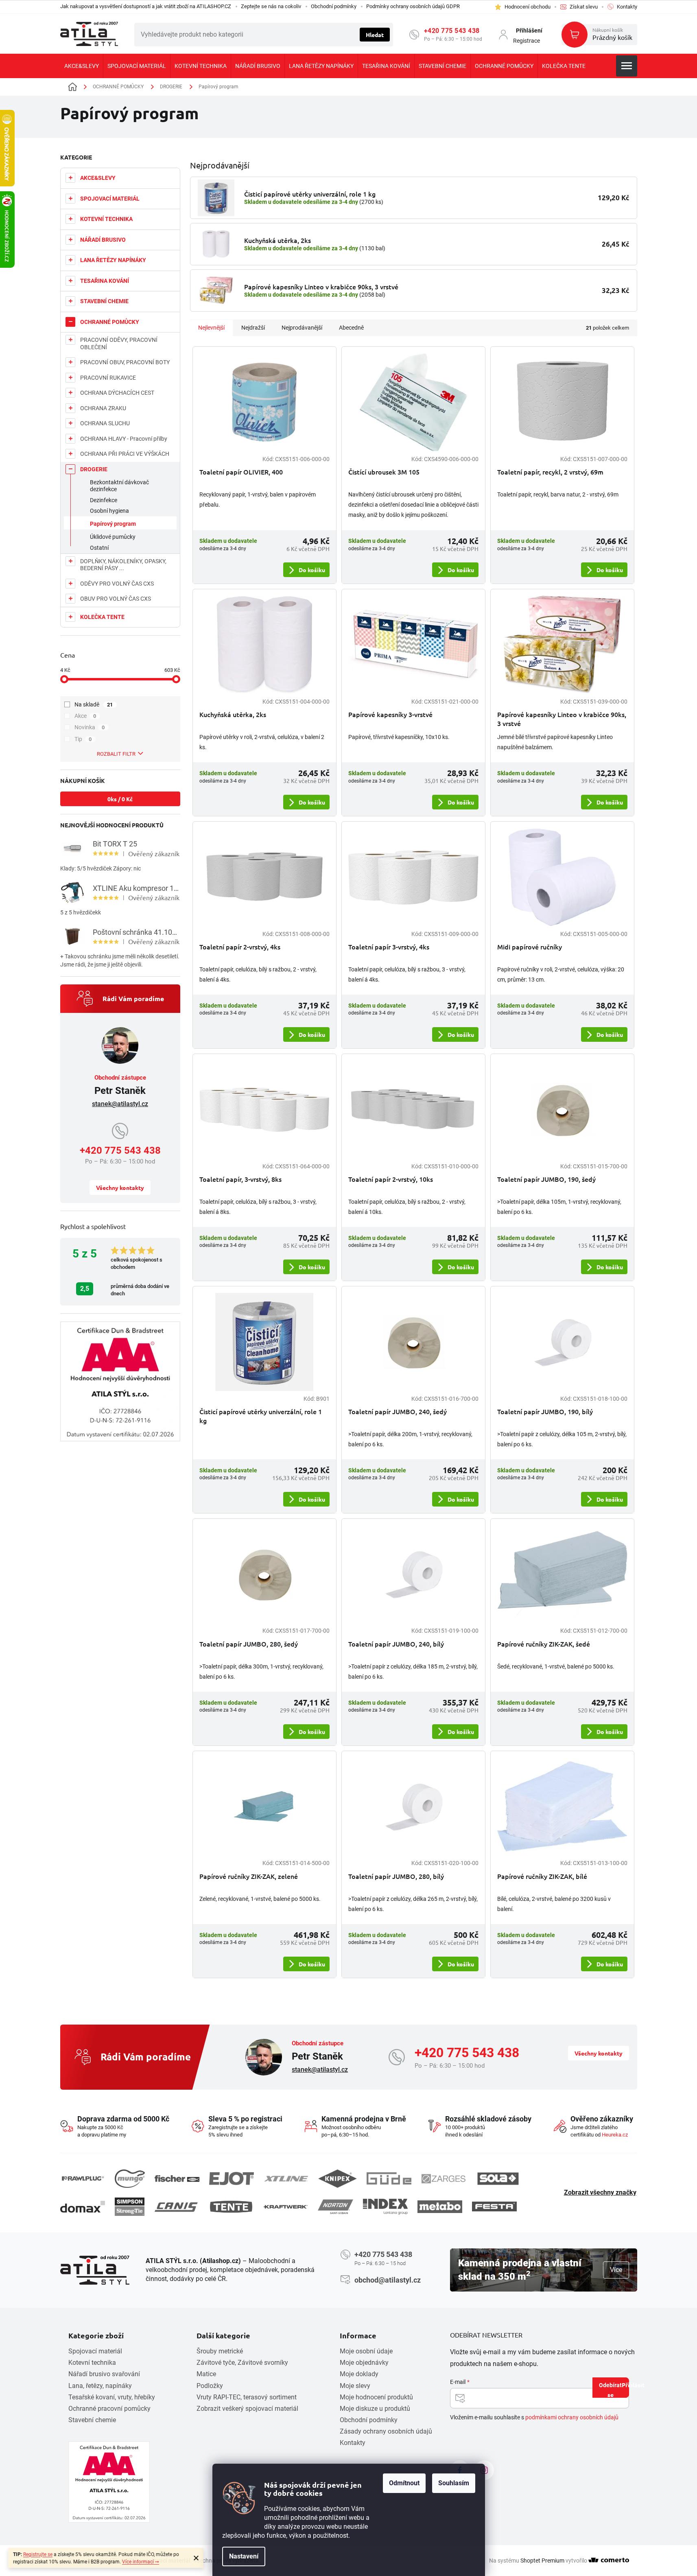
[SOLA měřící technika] (498, 2179)
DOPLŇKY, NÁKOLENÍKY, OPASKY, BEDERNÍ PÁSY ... (123, 565)
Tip (83, 739)
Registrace (527, 41)
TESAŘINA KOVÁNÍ (105, 281)
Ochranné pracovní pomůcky (109, 2409)
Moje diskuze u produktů (375, 2409)
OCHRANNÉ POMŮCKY (110, 322)
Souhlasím (454, 2483)
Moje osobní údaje (366, 2351)
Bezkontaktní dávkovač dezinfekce (119, 486)
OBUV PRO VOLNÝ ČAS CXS (116, 599)
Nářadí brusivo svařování (104, 2374)
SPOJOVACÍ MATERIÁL (110, 199)
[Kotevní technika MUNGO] (130, 2179)
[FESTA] (494, 2206)
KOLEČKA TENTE (102, 617)
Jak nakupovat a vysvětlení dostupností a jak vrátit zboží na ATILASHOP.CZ (146, 6)
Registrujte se (38, 2554)
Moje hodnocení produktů (376, 2397)
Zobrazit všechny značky (600, 2192)
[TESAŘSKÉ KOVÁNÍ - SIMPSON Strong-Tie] (130, 2207)
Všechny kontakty (120, 1187)
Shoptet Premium (542, 2561)
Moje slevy (355, 2386)
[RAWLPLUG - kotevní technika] (83, 2179)
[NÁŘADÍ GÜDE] (389, 2178)
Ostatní (99, 548)
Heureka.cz (615, 2135)
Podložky (210, 2386)
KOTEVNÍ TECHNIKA (106, 219)
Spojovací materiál (95, 2351)
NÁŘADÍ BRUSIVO (103, 240)
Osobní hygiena (109, 511)
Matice (206, 2374)
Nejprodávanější (302, 328)
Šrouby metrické (220, 2351)
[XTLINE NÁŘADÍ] (286, 2179)
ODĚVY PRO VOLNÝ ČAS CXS (117, 584)
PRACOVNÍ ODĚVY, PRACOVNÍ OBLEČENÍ (119, 343)
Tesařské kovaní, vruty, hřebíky (112, 2397)
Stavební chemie (92, 2420)
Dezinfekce (104, 500)
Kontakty (353, 2443)
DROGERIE (94, 469)
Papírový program (113, 524)
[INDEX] (385, 2207)
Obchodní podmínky (334, 6)
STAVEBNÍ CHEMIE (104, 301)
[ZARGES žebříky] (444, 2179)
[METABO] (440, 2207)
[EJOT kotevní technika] (232, 2178)
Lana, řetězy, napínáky (100, 2386)
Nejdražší (253, 328)
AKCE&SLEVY (98, 178)
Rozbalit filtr (116, 754)
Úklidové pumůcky (113, 537)
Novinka (90, 727)
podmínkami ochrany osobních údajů (572, 2417)
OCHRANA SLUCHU (105, 423)
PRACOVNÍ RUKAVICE (108, 378)
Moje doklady (359, 2374)
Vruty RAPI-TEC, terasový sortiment (247, 2397)
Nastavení (244, 2556)
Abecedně (351, 328)
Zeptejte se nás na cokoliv (271, 6)
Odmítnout (404, 2483)
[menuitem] (82, 66)
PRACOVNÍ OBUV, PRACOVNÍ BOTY (125, 362)
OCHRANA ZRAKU (103, 408)
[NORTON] (335, 2207)
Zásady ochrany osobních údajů (386, 2431)
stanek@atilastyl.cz (120, 1104)
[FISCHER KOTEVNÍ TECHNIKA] (177, 2179)
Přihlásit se (618, 2389)
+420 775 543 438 (452, 31)
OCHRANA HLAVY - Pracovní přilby (124, 439)
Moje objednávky (364, 2363)
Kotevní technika (92, 2363)
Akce (85, 716)
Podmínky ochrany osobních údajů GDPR (413, 6)
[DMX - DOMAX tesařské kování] (83, 2207)
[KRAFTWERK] (286, 2207)
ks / (120, 799)
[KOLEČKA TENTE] (231, 2206)
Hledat (375, 35)
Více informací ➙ (141, 2562)
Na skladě (94, 704)
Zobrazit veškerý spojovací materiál (247, 2409)
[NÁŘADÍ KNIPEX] (338, 2179)
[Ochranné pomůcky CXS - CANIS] (177, 2207)
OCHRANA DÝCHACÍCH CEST (117, 393)
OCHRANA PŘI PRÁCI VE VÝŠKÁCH (125, 454)
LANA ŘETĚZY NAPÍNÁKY (113, 260)
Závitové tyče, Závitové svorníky (242, 2363)
